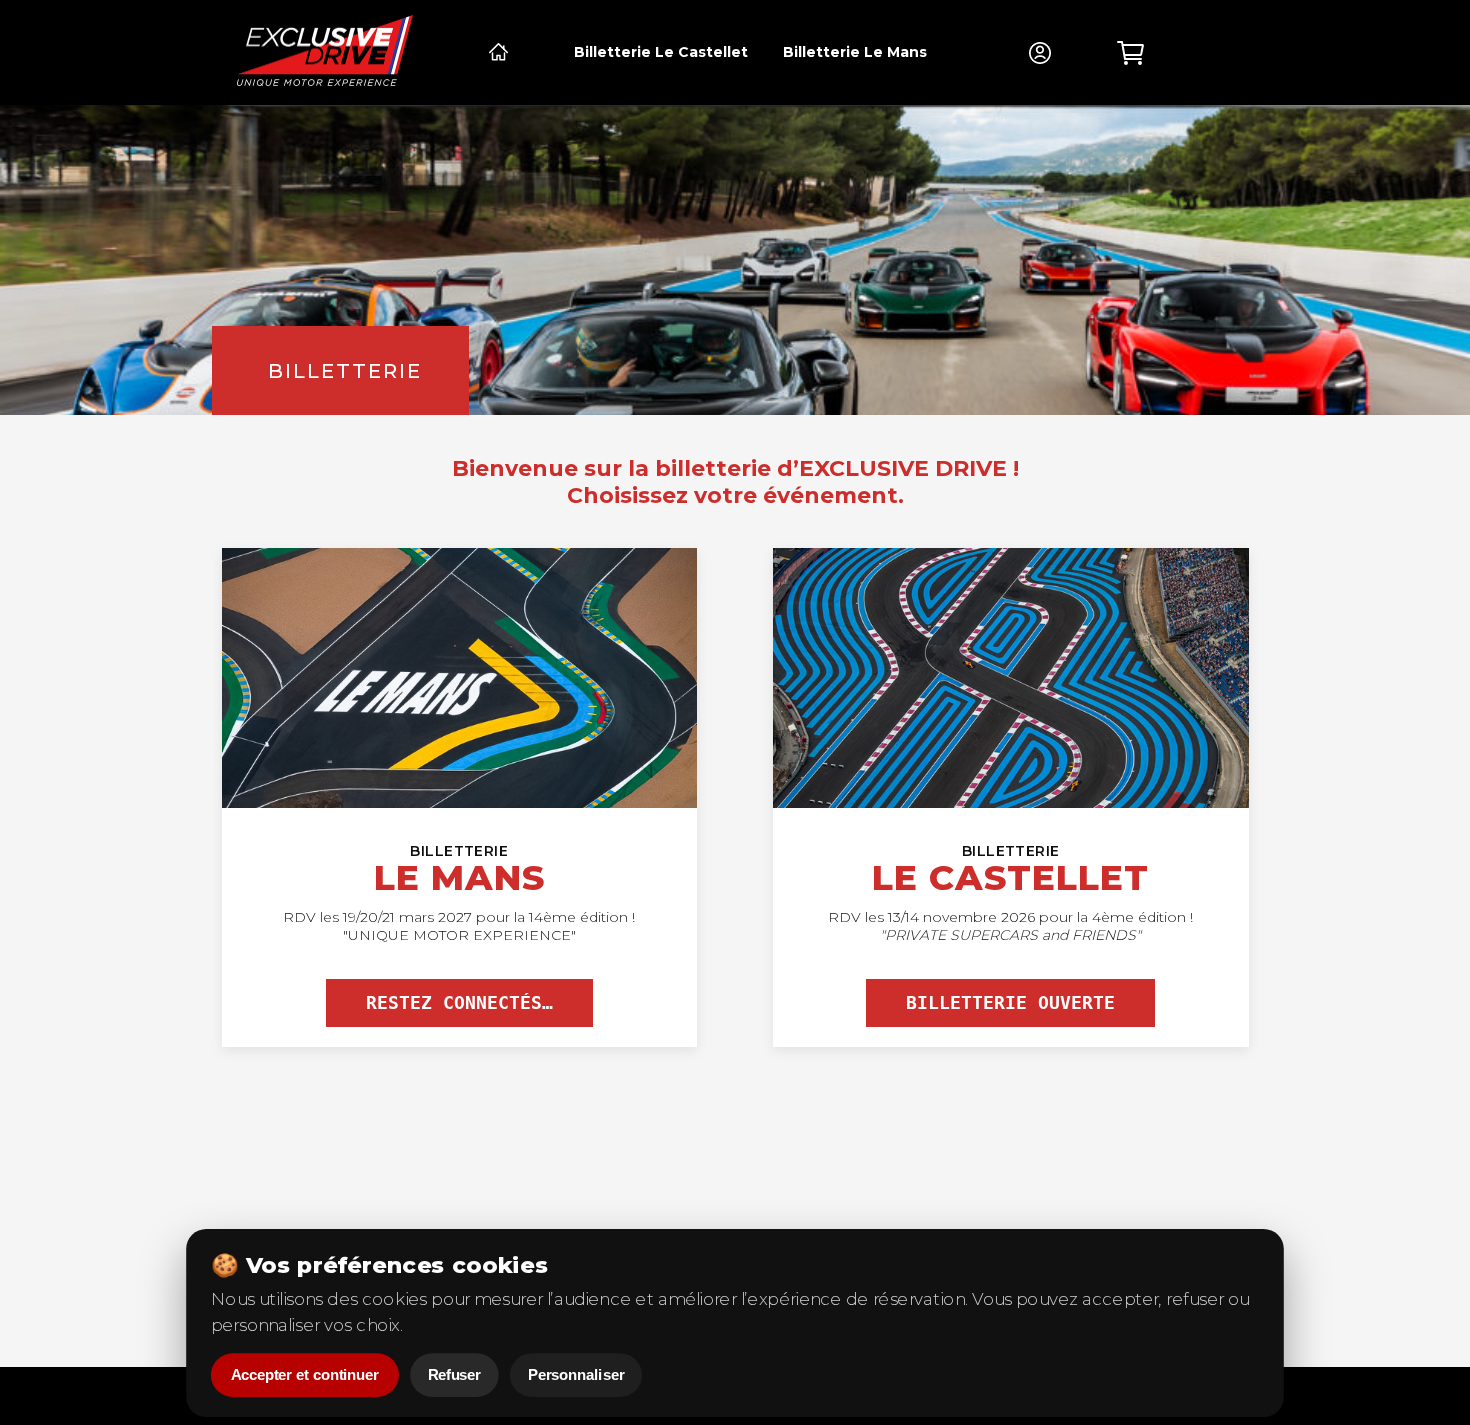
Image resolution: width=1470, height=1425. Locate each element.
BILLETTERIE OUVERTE (1010, 1003)
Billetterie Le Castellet (661, 52)
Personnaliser (576, 1375)
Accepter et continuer (305, 1375)
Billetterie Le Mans (855, 52)
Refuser (454, 1375)
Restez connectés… (459, 1003)
